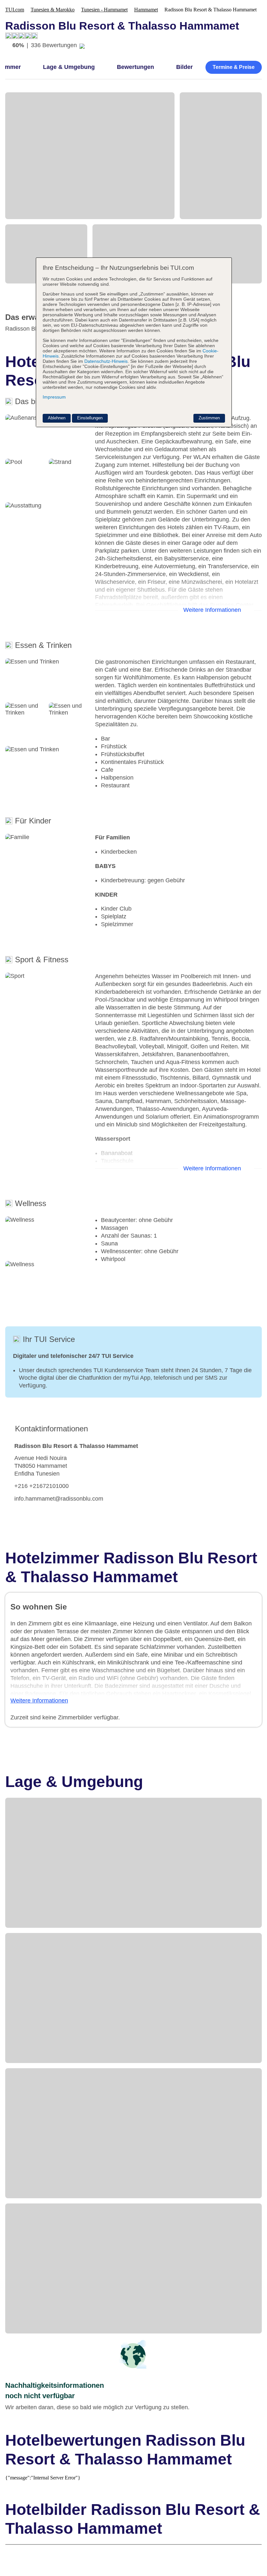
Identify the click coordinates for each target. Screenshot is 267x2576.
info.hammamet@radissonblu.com (59, 1499)
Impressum (54, 397)
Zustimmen (209, 418)
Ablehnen (57, 418)
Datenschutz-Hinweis (106, 361)
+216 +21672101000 (42, 1486)
